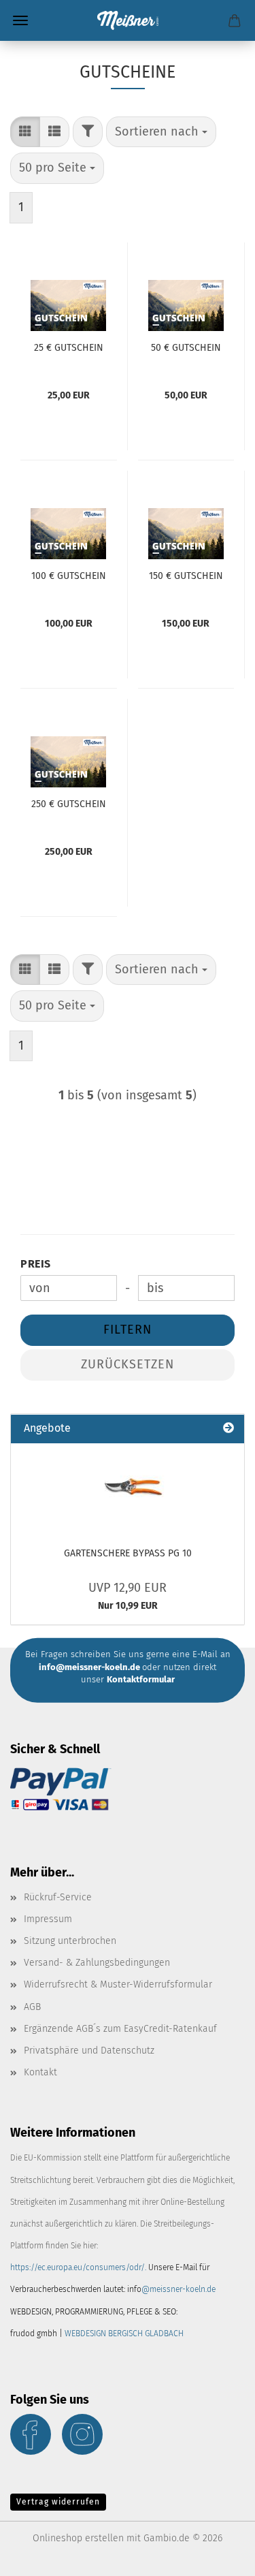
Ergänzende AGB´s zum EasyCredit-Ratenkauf (120, 2029)
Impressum (48, 1919)
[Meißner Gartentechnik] (128, 20)
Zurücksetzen (128, 1364)
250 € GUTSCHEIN (69, 804)
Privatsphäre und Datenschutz (89, 2051)
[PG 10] (128, 1488)
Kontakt (40, 2072)
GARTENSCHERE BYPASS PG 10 (128, 1553)
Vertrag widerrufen (58, 2502)
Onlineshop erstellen (78, 2538)
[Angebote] (228, 1429)
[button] (25, 132)
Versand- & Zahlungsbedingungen (97, 1963)
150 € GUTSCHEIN (186, 576)
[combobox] (161, 132)
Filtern (128, 1330)
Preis (36, 1264)
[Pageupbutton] (218, 2556)
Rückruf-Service (58, 1897)
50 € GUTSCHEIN (186, 348)
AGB (32, 2007)
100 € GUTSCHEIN (69, 576)
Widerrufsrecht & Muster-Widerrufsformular (118, 1984)
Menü (20, 20)
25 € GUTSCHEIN (69, 348)
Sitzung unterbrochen (70, 1941)
